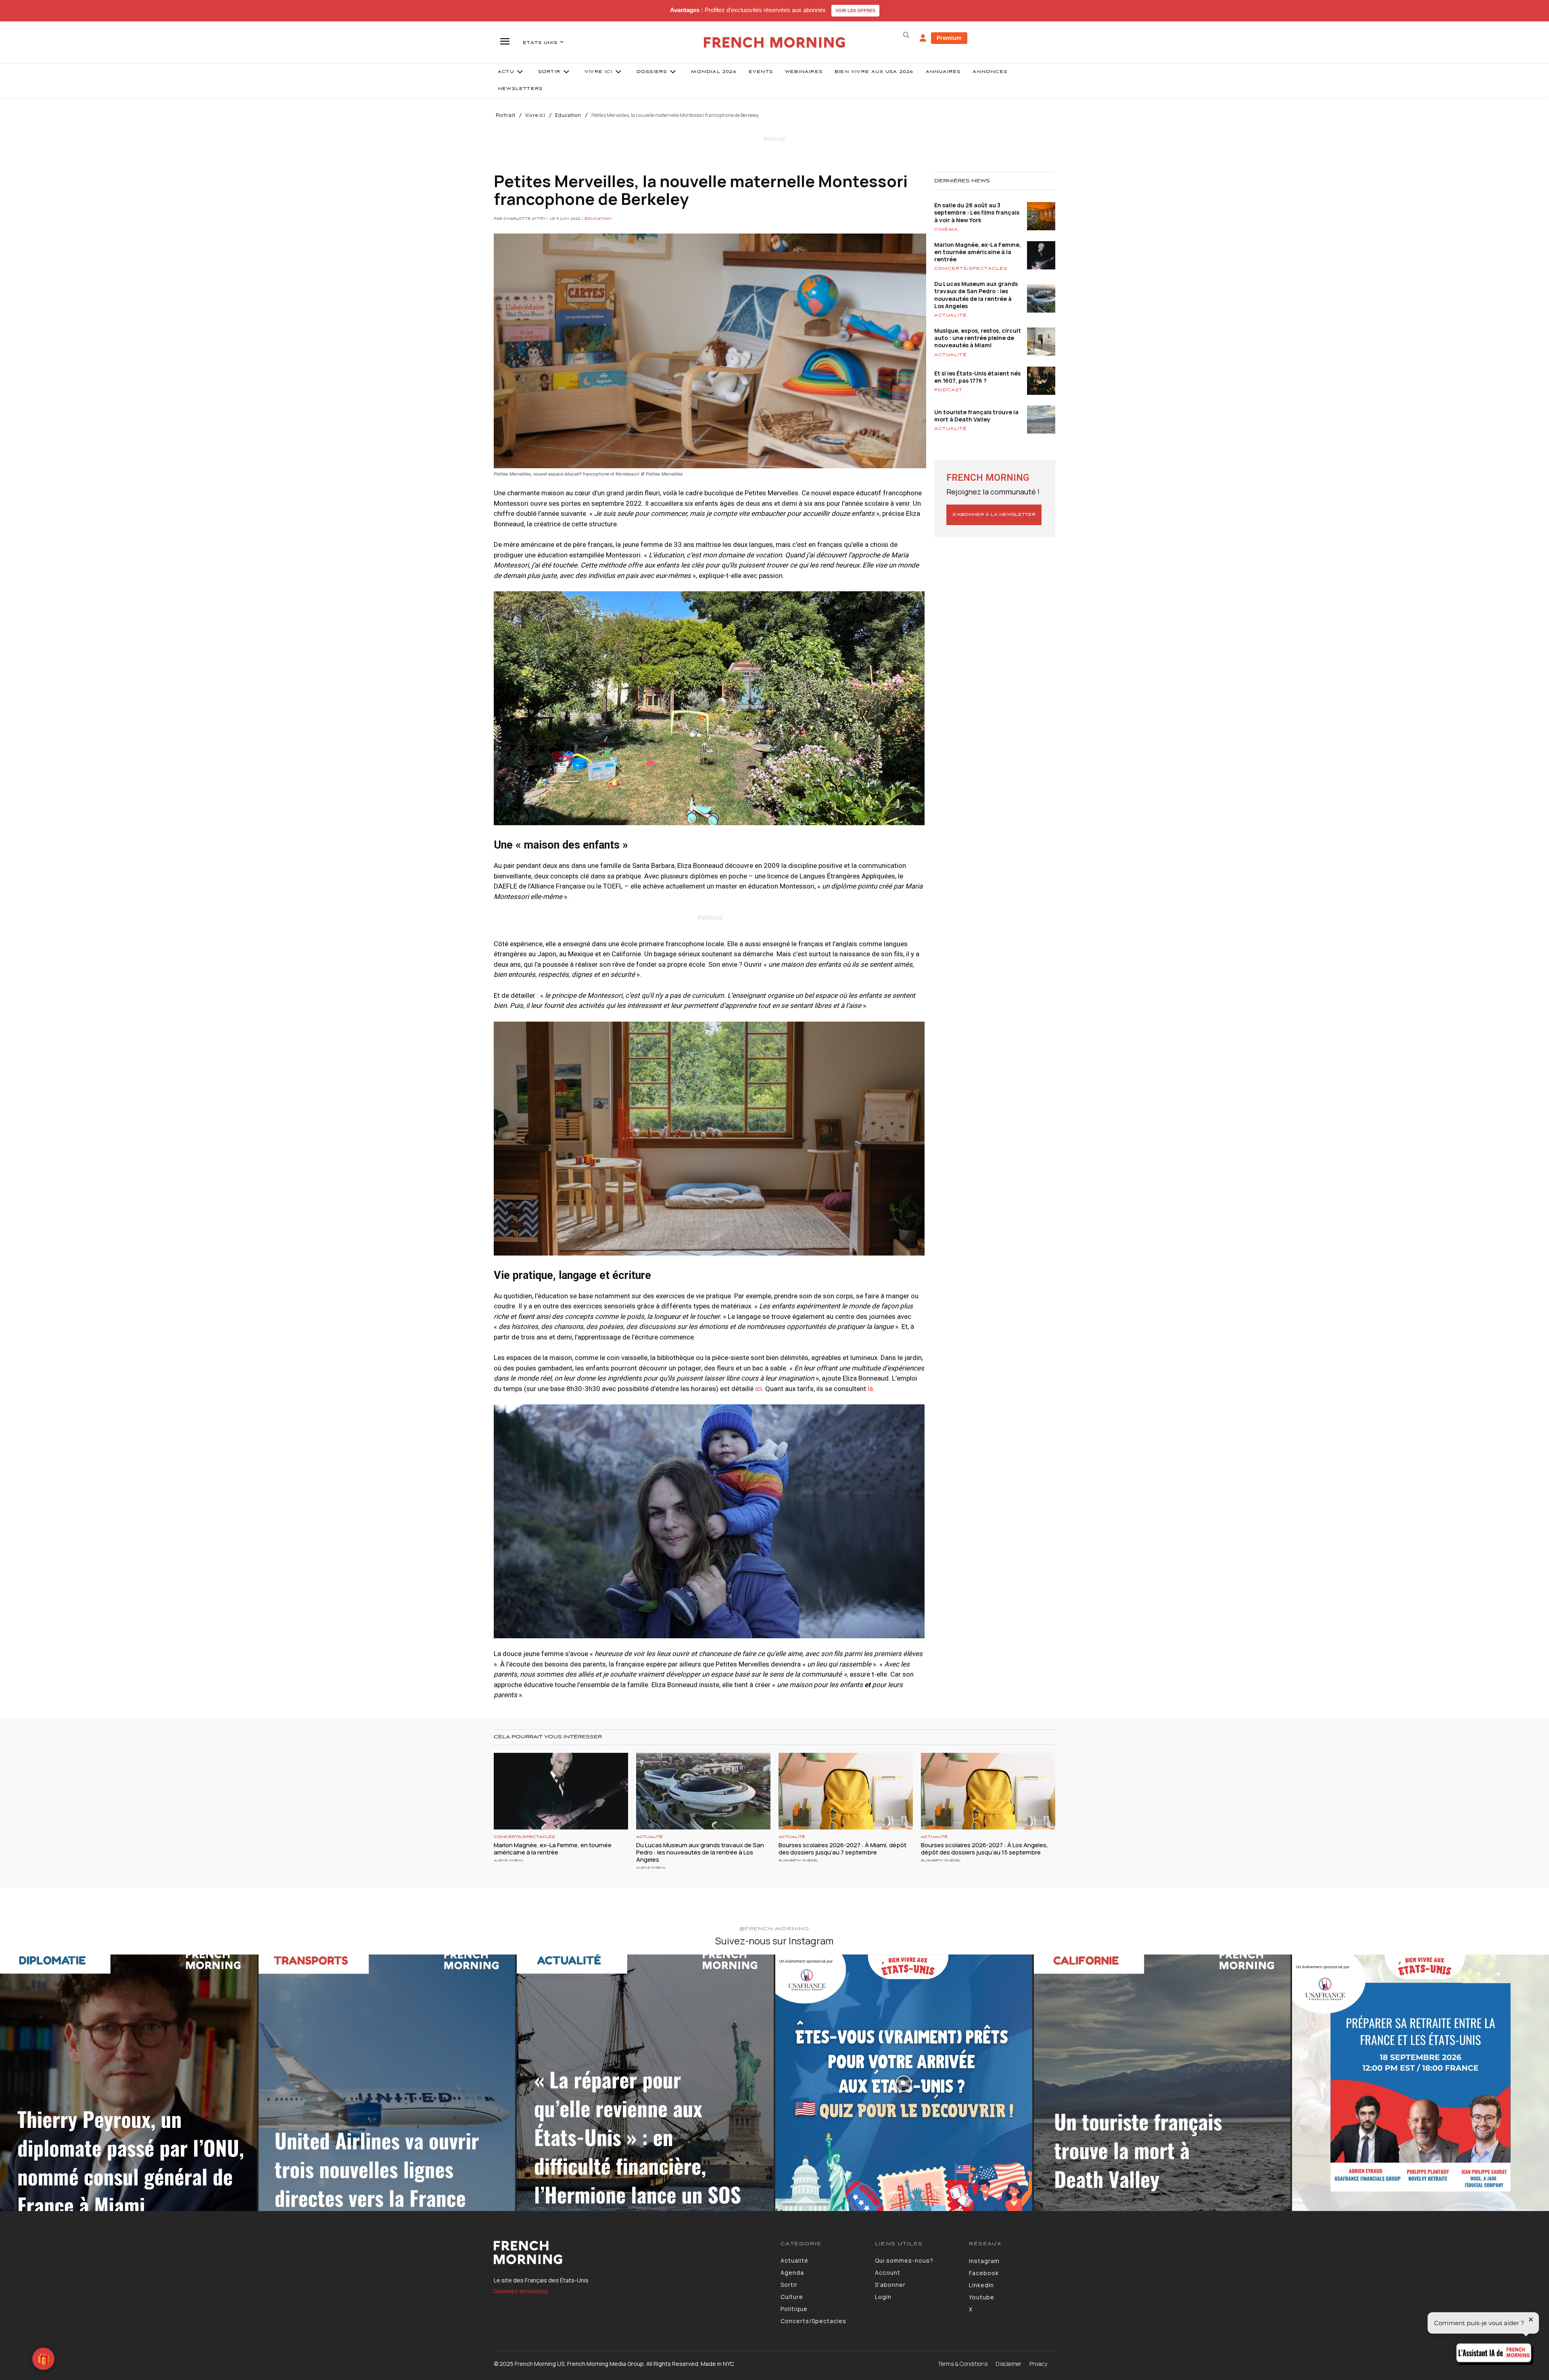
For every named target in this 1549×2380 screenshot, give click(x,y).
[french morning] (775, 43)
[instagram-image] (128, 2083)
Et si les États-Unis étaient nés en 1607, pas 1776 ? (977, 377)
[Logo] (631, 2253)
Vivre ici (535, 115)
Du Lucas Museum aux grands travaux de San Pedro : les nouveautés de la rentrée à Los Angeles (976, 295)
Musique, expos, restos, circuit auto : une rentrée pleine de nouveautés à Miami (978, 338)
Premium (949, 38)
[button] (906, 35)
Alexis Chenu (508, 1860)
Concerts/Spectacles (971, 269)
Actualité (951, 315)
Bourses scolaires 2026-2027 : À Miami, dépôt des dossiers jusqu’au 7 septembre (842, 1849)
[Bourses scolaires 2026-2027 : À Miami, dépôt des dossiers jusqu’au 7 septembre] (846, 1791)
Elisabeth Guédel (799, 1860)
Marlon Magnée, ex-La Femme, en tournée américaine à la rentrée (978, 252)
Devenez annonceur (521, 2291)
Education (568, 115)
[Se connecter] (923, 38)
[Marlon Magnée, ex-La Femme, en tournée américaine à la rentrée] (561, 1791)
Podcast (948, 390)
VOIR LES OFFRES (855, 10)
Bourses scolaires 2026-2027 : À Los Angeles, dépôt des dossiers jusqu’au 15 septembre (984, 1849)
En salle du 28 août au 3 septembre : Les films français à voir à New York (977, 212)
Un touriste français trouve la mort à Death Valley (976, 416)
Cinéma (946, 229)
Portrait (506, 115)
